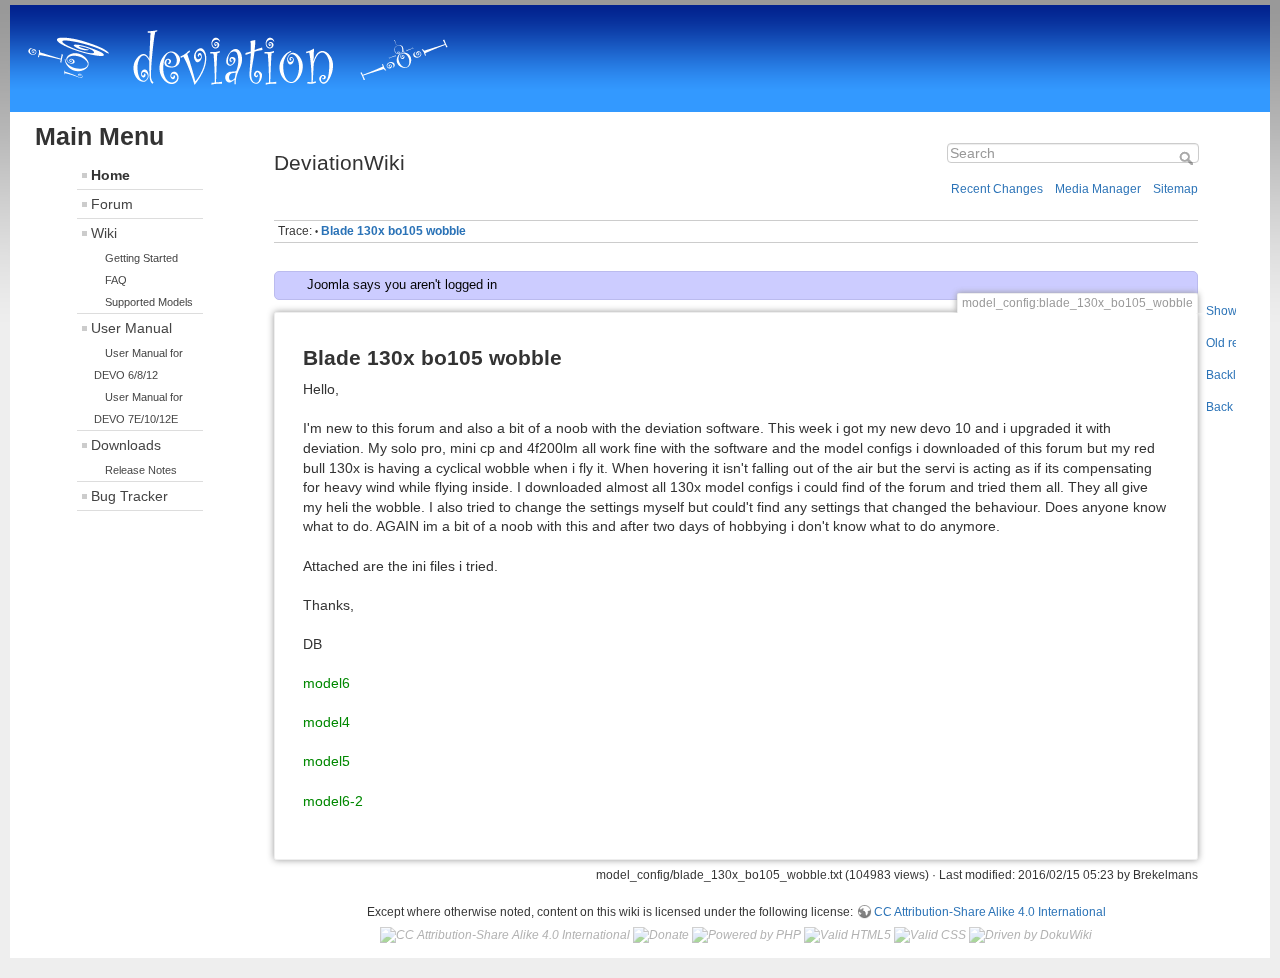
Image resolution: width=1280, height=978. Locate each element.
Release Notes (141, 470)
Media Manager (1098, 189)
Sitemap (1175, 189)
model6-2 (333, 801)
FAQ (116, 280)
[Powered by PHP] (746, 935)
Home (110, 175)
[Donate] (661, 935)
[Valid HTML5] (847, 935)
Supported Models (149, 302)
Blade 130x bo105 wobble (393, 231)
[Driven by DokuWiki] (1030, 935)
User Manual (131, 328)
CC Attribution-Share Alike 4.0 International (990, 912)
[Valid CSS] (930, 935)
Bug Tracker (129, 496)
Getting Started (141, 258)
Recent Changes (997, 189)
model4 (326, 722)
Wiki (104, 233)
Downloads (126, 445)
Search (1188, 158)
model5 (326, 761)
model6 (326, 683)
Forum (112, 204)
